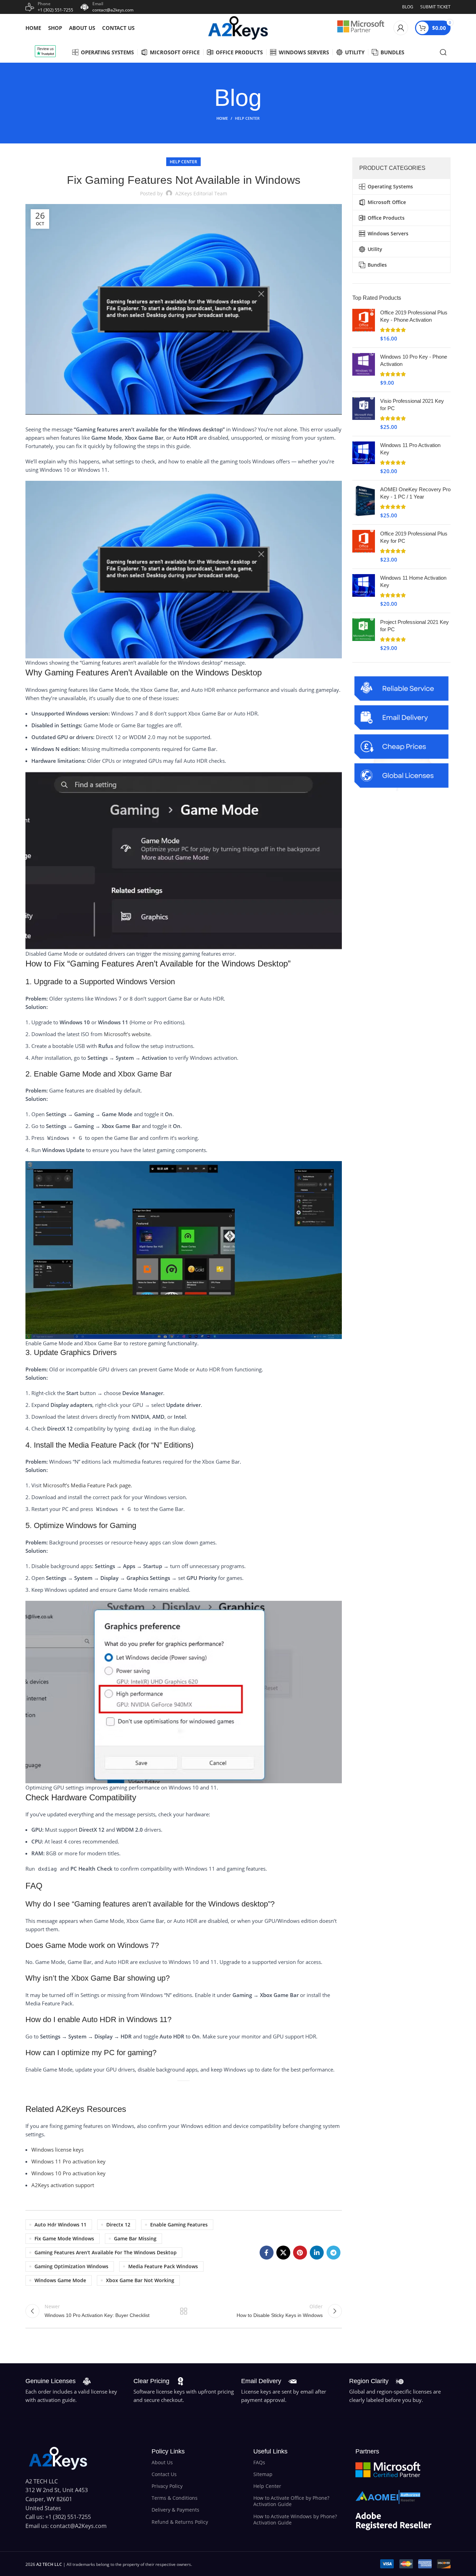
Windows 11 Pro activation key (68, 2161)
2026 (44, 2564)
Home (222, 118)
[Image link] (58, 2458)
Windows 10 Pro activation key (68, 2173)
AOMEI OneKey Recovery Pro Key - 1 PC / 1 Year (415, 493)
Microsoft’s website (127, 1034)
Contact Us (164, 2474)
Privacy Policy (167, 2486)
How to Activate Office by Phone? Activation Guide (291, 2501)
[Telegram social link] (333, 2253)
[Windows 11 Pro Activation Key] (364, 458)
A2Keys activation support (63, 2185)
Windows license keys (57, 2150)
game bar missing (135, 2238)
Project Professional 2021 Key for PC (414, 626)
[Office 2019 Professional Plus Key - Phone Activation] (364, 326)
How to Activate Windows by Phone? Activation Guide (295, 2519)
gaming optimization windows (71, 2266)
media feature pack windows (163, 2266)
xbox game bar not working (140, 2280)
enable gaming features (179, 2225)
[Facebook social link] (267, 2253)
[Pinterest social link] (300, 2253)
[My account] (401, 28)
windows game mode (60, 2280)
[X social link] (283, 2253)
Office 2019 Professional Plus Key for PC (414, 537)
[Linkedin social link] (317, 2253)
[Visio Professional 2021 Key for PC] (364, 414)
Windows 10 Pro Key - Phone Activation (414, 360)
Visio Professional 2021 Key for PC (412, 405)
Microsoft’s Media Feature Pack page (87, 1485)
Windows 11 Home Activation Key (413, 581)
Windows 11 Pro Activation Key (410, 449)
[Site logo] (238, 27)
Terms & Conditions (175, 2498)
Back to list (184, 2311)
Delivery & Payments (175, 2510)
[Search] (443, 52)
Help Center (247, 118)
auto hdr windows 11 (60, 2225)
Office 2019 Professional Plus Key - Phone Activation (414, 316)
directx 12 (118, 2225)
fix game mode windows (64, 2238)
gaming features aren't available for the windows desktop (106, 2252)
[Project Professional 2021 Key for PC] (364, 635)
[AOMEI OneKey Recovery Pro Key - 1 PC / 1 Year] (364, 502)
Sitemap (263, 2474)
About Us (162, 2462)
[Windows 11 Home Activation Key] (364, 591)
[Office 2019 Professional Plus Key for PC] (364, 547)
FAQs (259, 2462)
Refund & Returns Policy (180, 2522)
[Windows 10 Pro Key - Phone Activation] (364, 370)
